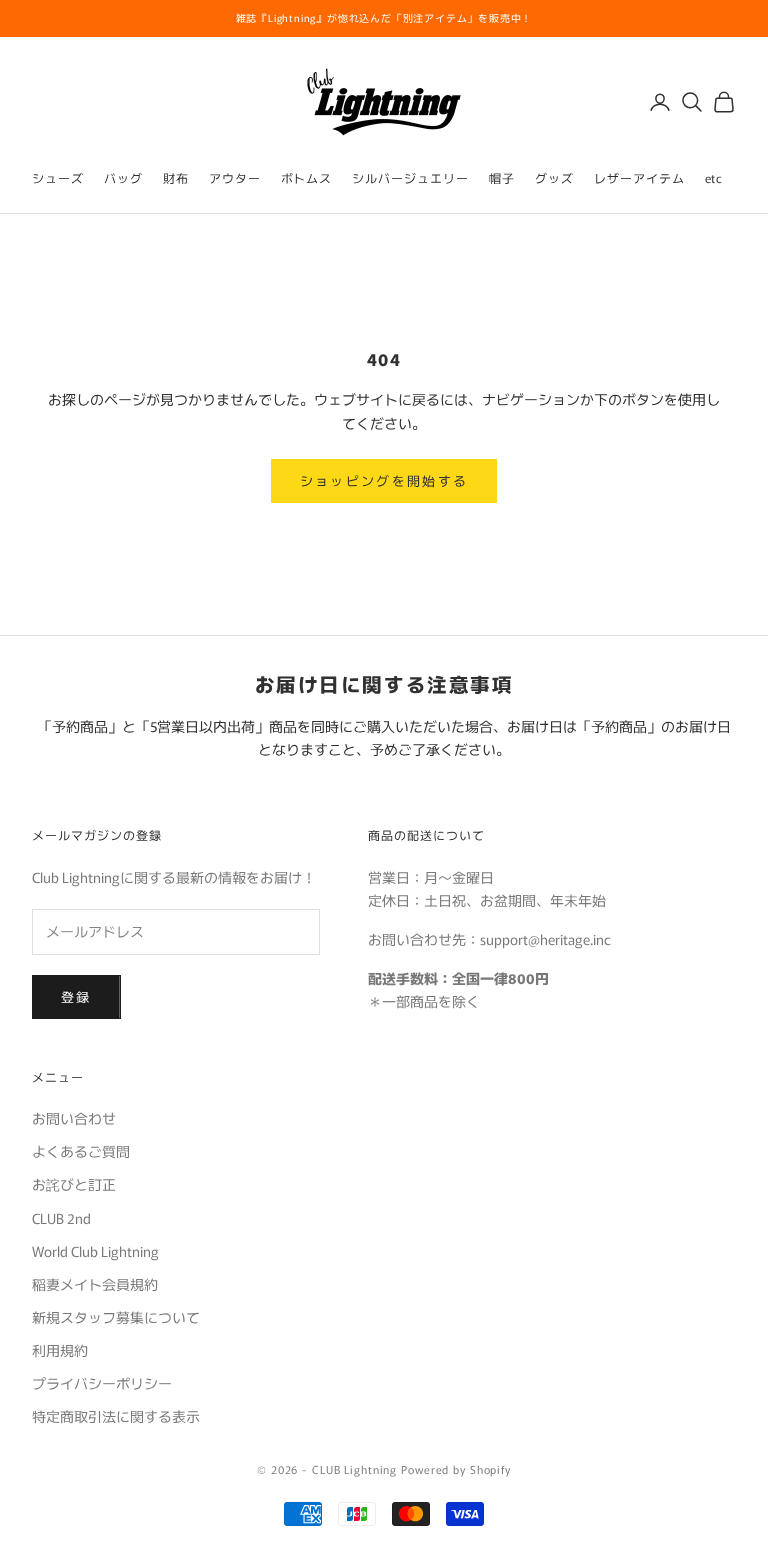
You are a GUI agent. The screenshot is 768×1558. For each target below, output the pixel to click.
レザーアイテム (639, 177)
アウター (235, 177)
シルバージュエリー (410, 177)
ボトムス (307, 177)
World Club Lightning (95, 1251)
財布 (176, 177)
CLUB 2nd (61, 1218)
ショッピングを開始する (384, 480)
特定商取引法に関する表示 (116, 1416)
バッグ (123, 177)
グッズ (554, 177)
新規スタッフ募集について (116, 1317)
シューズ (58, 177)
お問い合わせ (74, 1118)
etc (714, 177)
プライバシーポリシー (102, 1383)
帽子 (502, 177)
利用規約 (60, 1350)
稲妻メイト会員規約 (95, 1284)
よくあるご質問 (81, 1151)
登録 (76, 996)
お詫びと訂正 (74, 1184)
